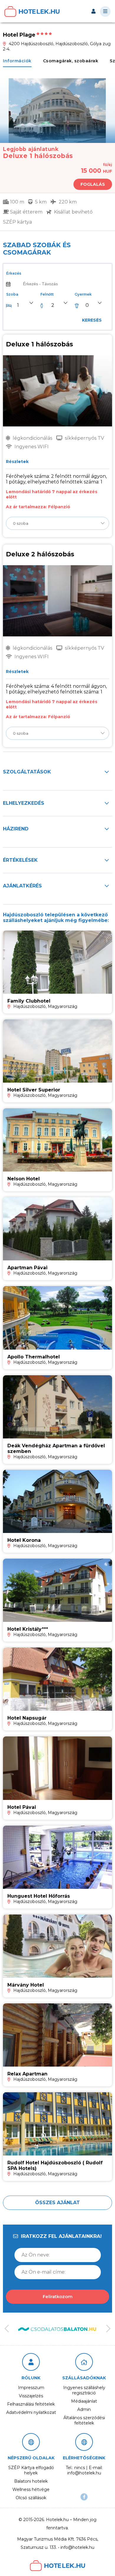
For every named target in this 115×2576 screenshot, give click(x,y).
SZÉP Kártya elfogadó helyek (31, 2470)
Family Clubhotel (29, 1001)
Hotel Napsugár (27, 1718)
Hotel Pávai (22, 1807)
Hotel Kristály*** (28, 1629)
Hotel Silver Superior (34, 1090)
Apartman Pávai (27, 1268)
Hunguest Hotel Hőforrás (39, 1896)
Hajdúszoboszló (29, 1006)
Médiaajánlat (84, 2401)
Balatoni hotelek (31, 2481)
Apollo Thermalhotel (34, 1357)
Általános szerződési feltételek (84, 2420)
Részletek (16, 462)
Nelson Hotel (24, 1179)
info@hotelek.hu (84, 2473)
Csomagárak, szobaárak (71, 61)
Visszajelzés (31, 2396)
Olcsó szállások (31, 2498)
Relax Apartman (27, 2074)
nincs (80, 2468)
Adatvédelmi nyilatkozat (31, 2412)
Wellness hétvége (31, 2489)
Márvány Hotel (26, 1985)
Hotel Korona (24, 1540)
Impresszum (31, 2388)
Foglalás (93, 184)
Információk (17, 61)
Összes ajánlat (57, 2203)
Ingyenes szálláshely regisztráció (84, 2390)
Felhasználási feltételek (31, 2404)
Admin (84, 2409)
